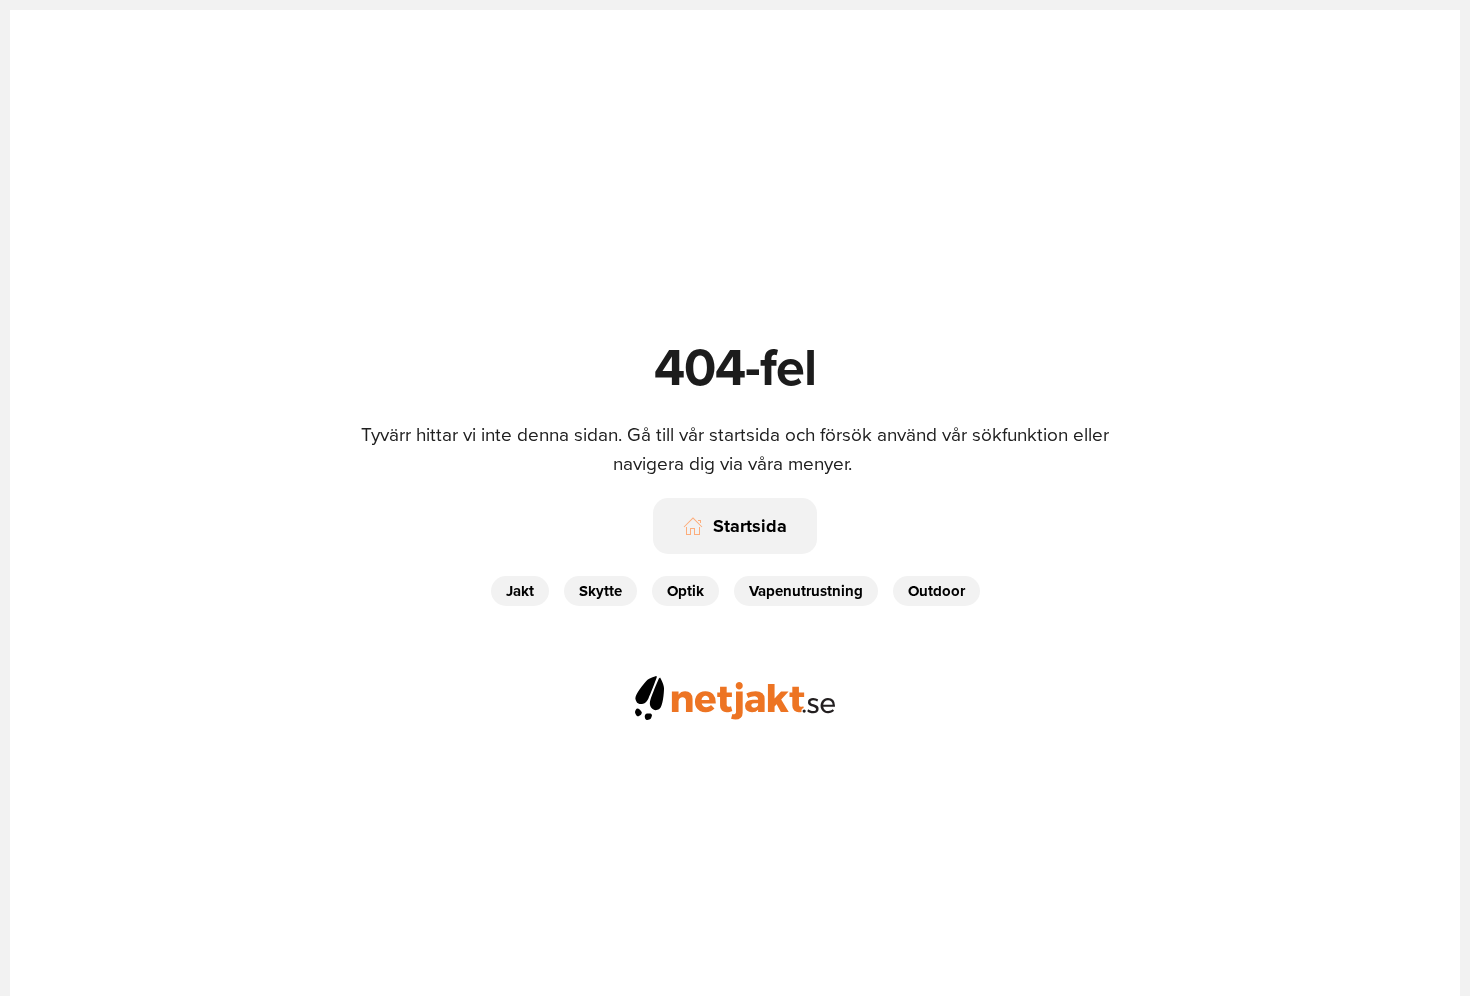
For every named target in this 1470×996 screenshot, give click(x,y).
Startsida (750, 526)
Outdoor (936, 591)
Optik (685, 591)
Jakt (520, 591)
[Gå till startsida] (735, 694)
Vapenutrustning (806, 591)
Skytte (600, 591)
